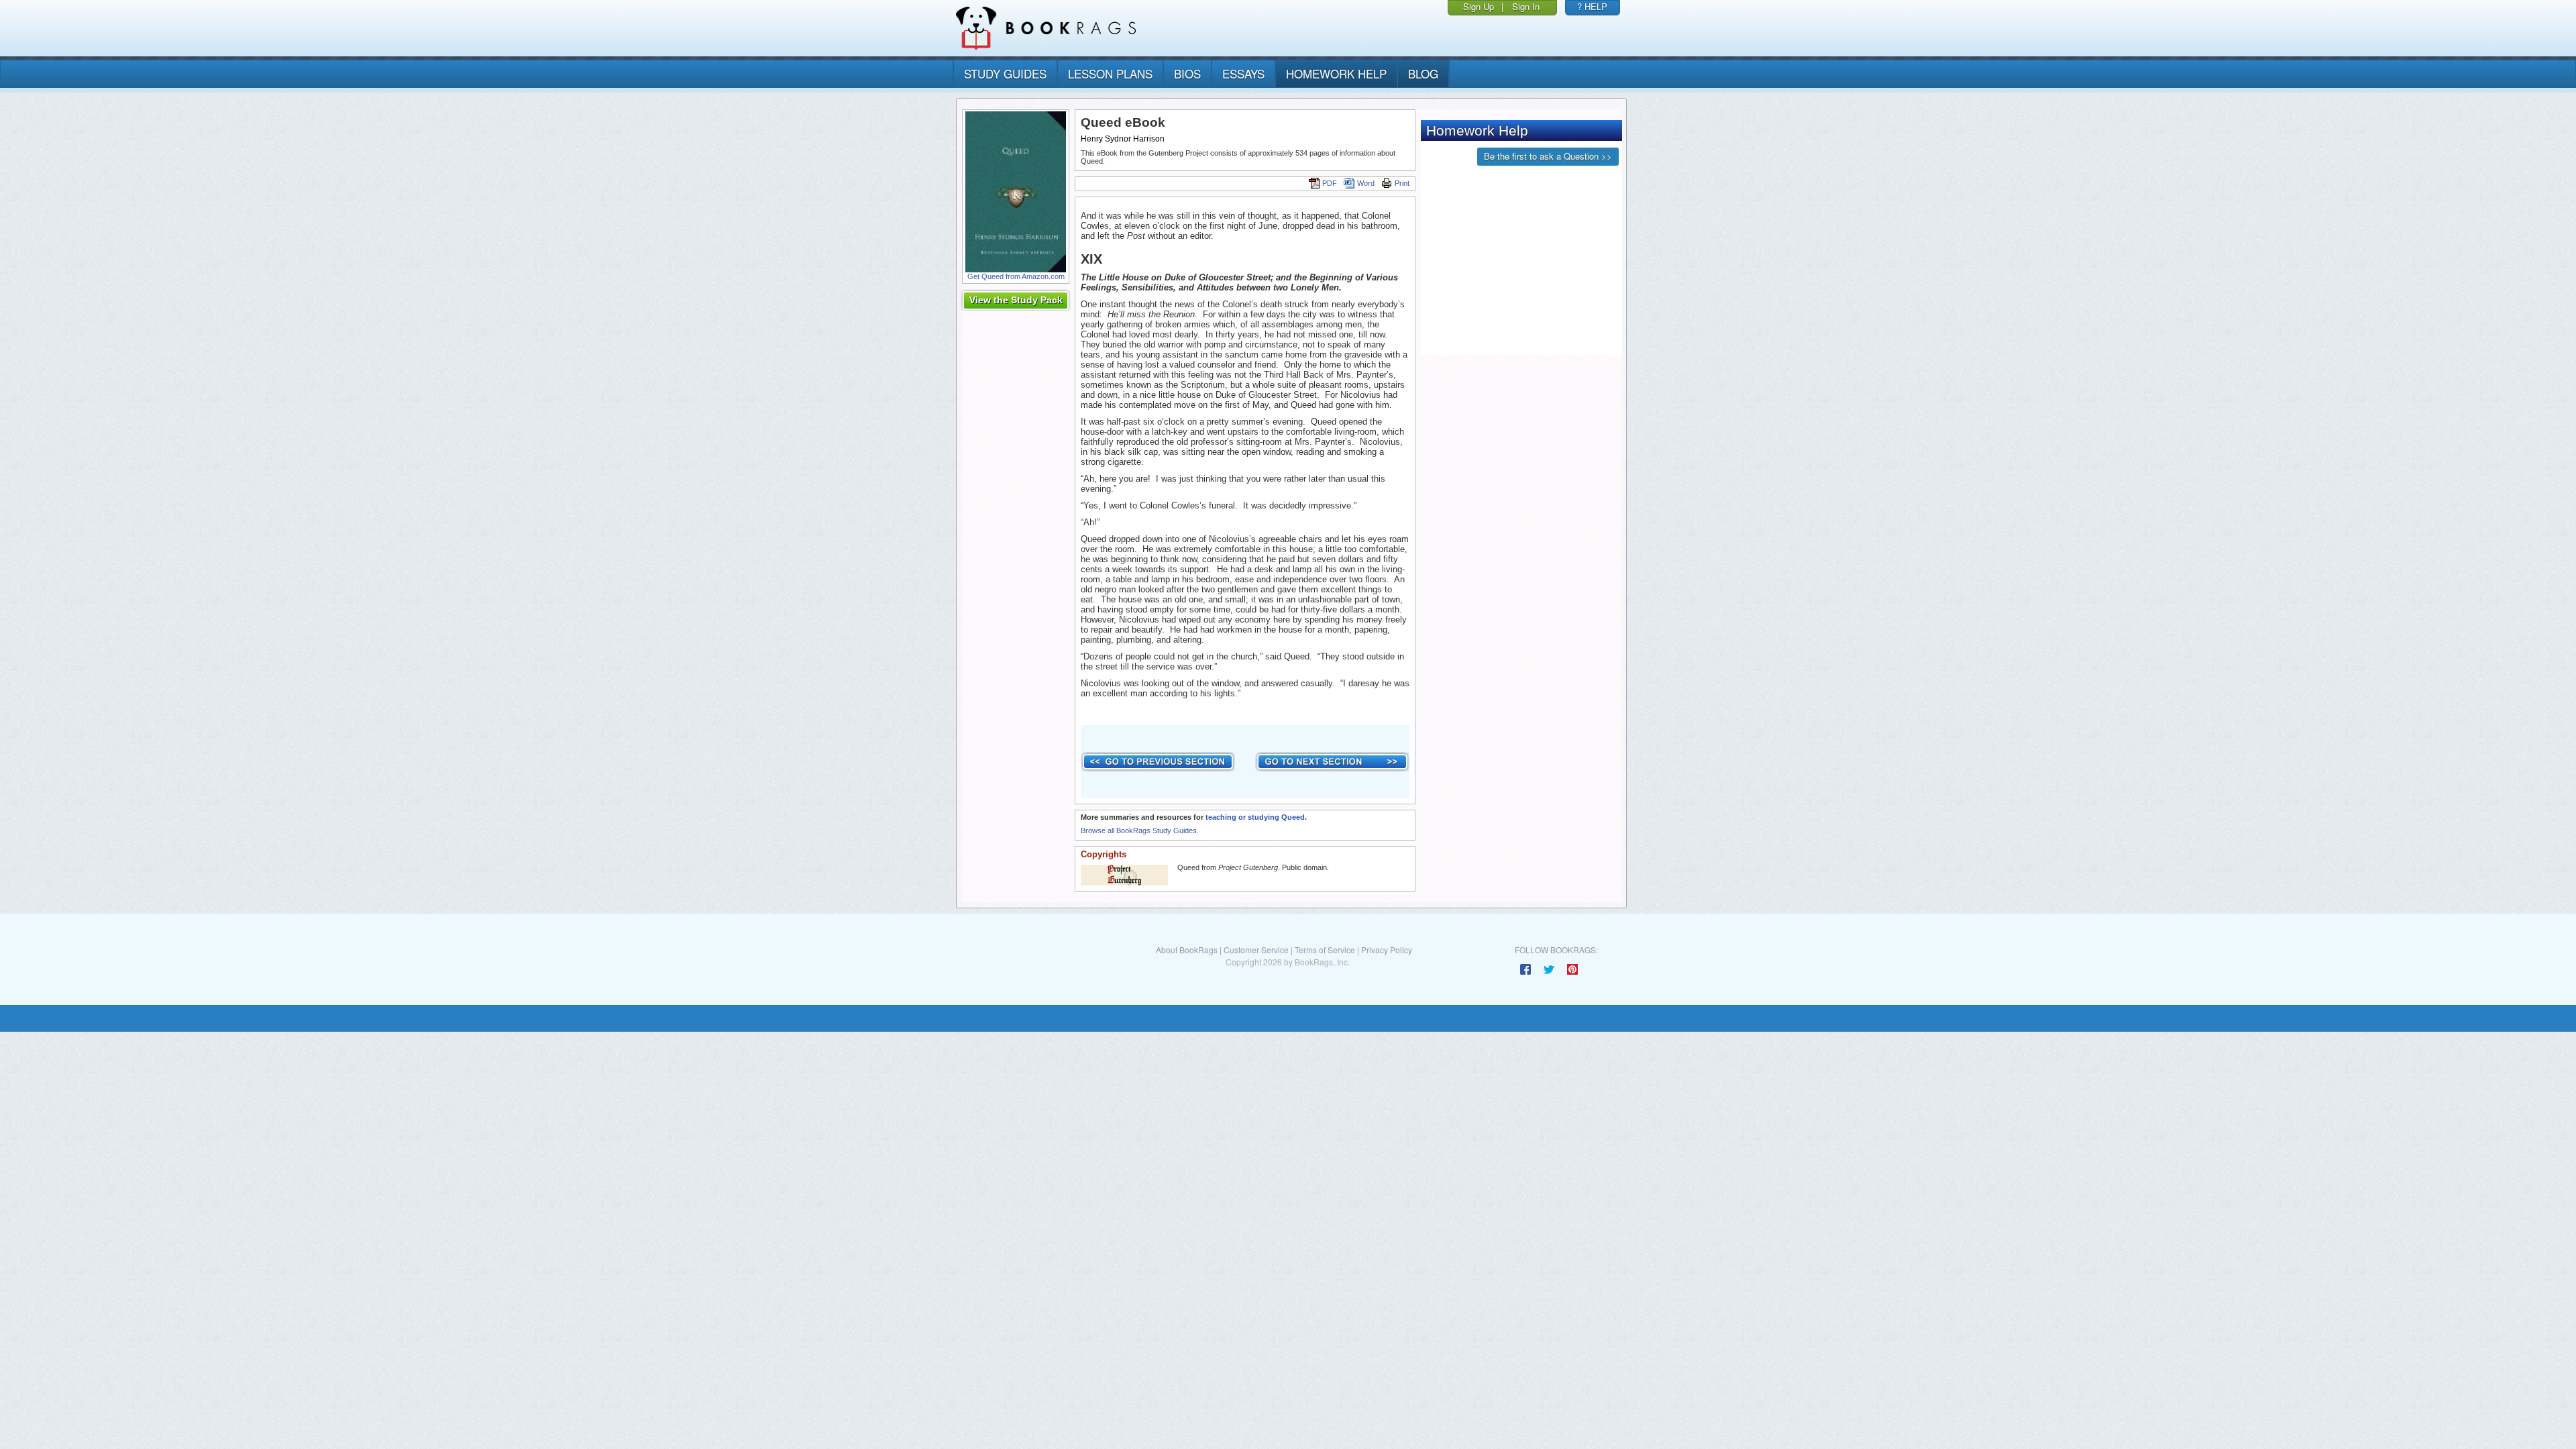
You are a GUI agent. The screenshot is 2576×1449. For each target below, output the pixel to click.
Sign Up (1479, 6)
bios (1187, 73)
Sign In (1526, 6)
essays (1243, 73)
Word (1366, 183)
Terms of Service (1325, 950)
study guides (1005, 73)
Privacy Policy (1387, 950)
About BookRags (1187, 950)
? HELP (1592, 6)
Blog (1423, 73)
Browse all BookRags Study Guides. (1140, 830)
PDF (1330, 183)
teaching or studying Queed (1255, 817)
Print (1402, 183)
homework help (1336, 73)
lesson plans (1110, 73)
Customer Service (1256, 950)
